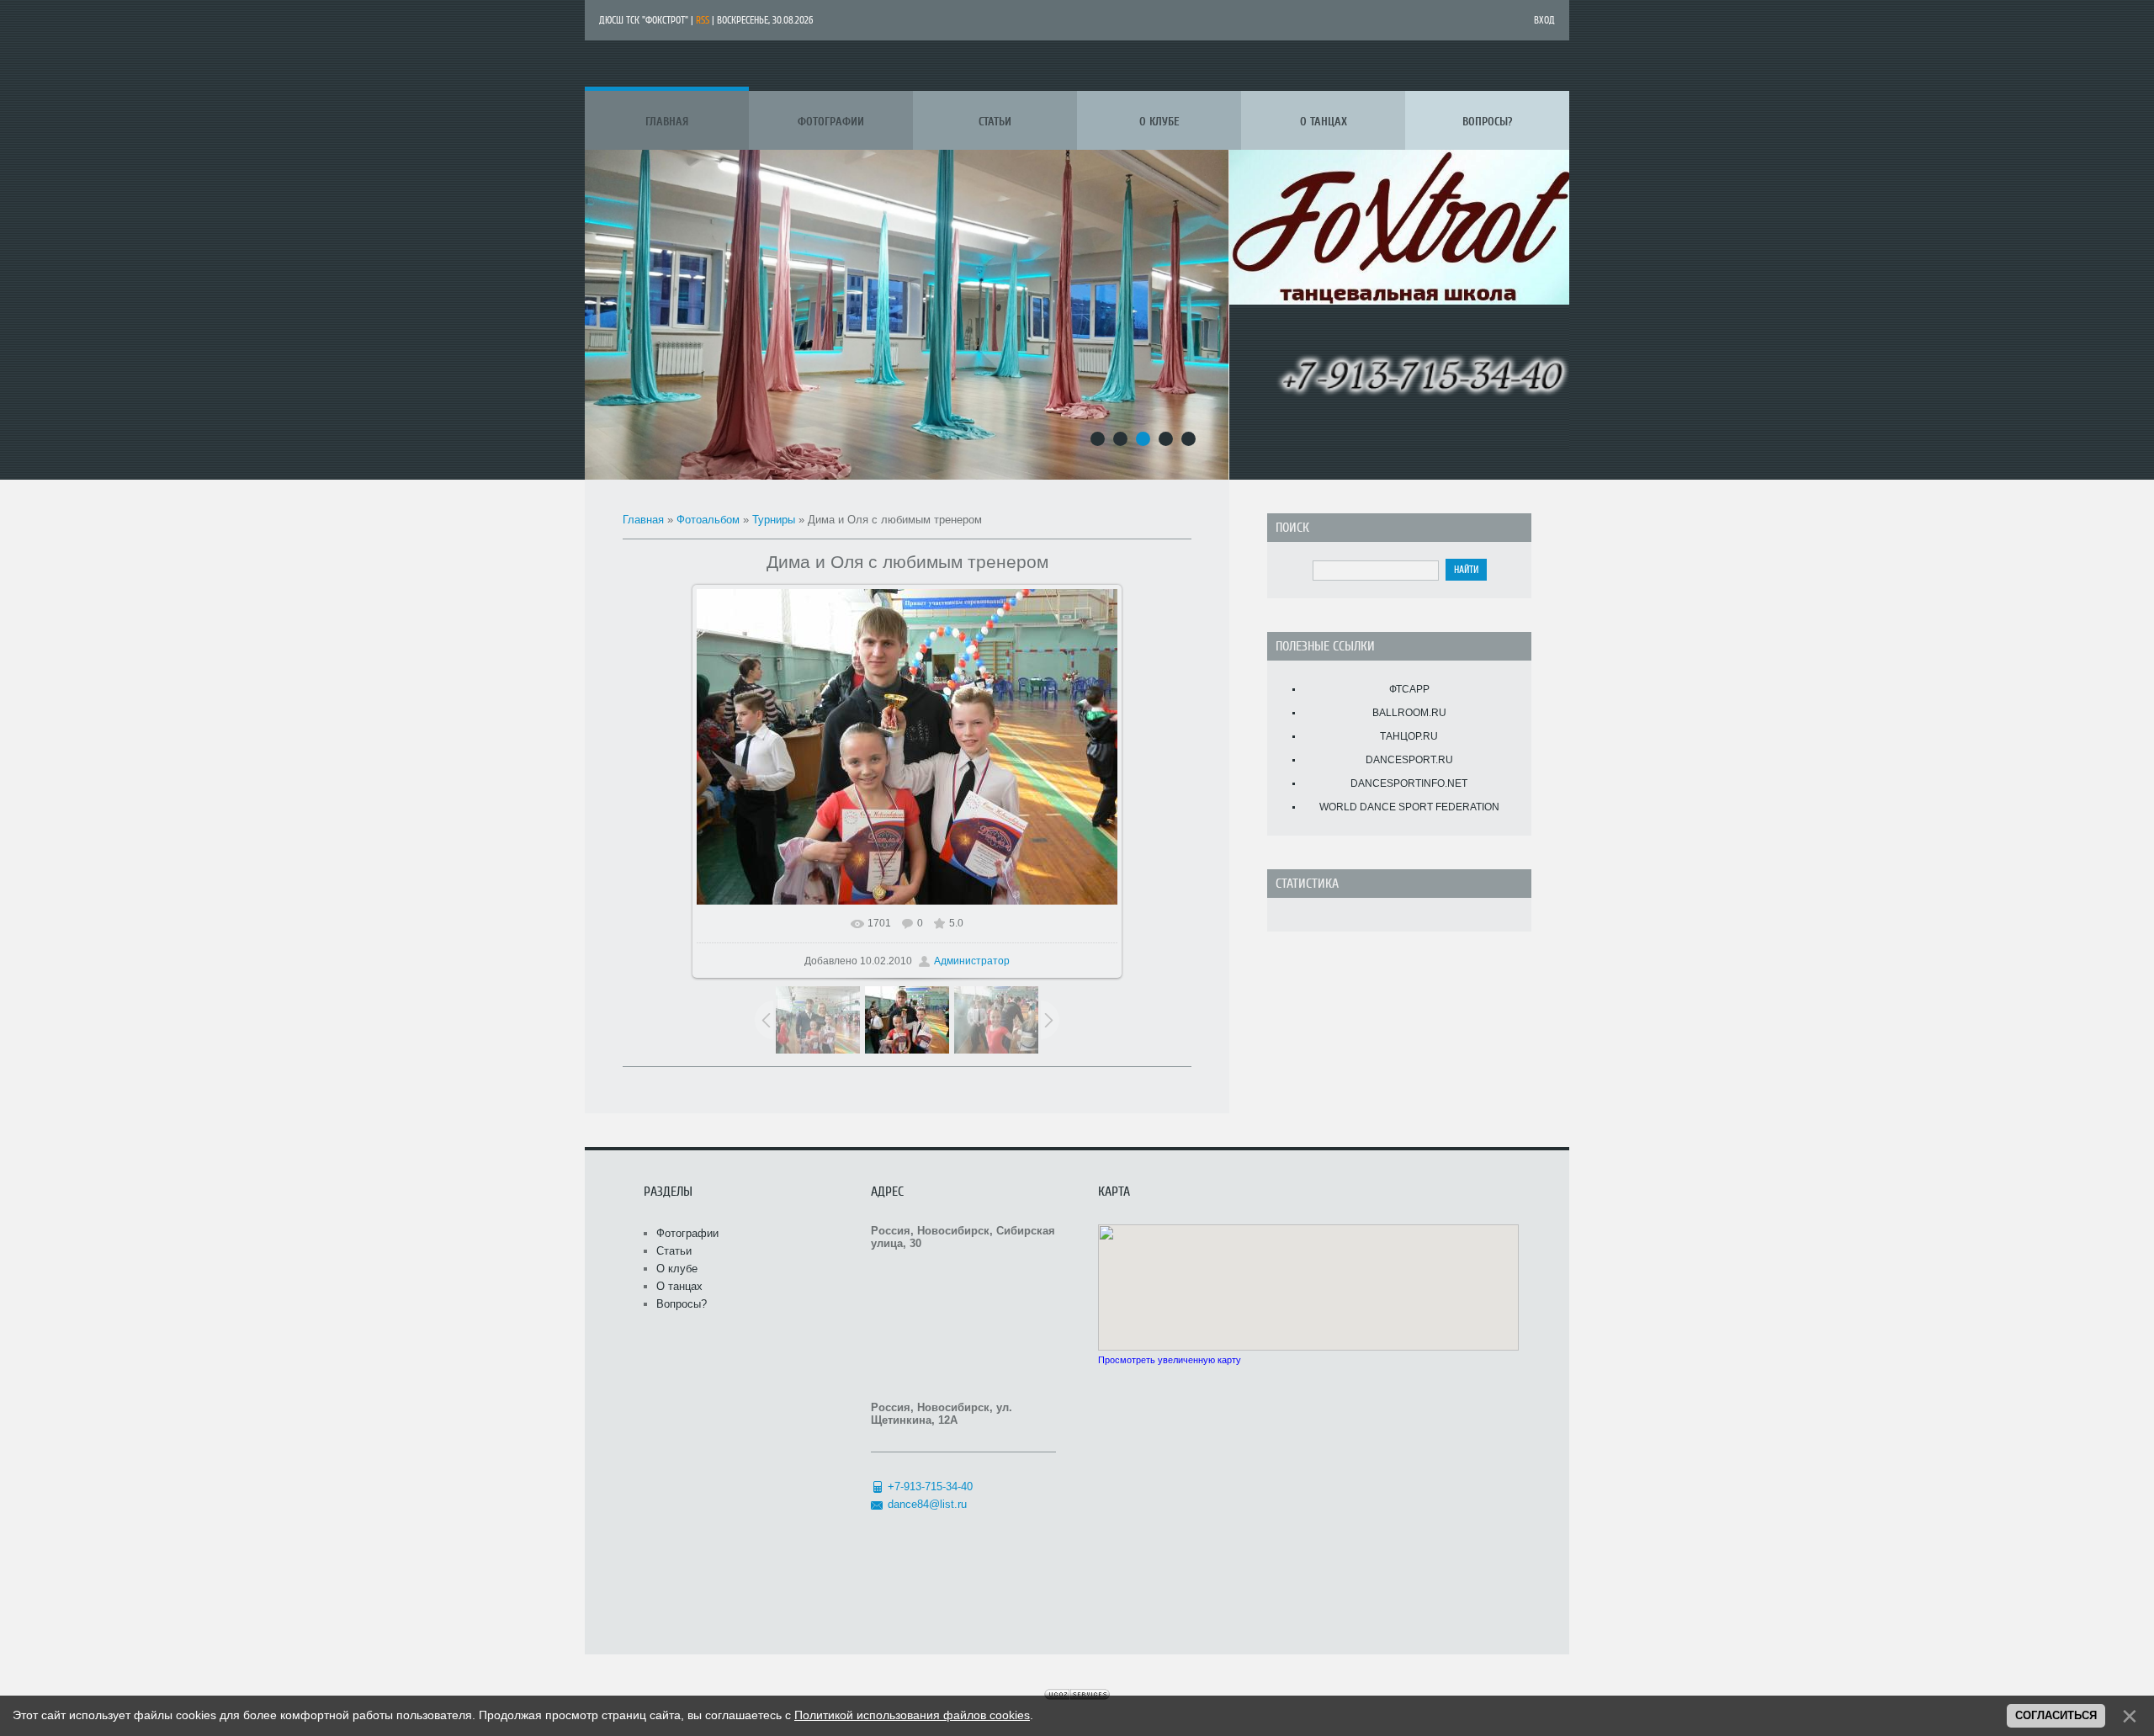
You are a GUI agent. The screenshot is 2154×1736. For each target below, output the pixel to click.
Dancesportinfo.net (1409, 783)
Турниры (774, 520)
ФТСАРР (1409, 689)
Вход (1544, 20)
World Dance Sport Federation (1409, 807)
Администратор (972, 961)
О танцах (679, 1286)
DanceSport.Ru (1409, 760)
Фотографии (687, 1233)
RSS (703, 20)
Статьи (674, 1251)
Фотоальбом (708, 520)
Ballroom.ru (1409, 713)
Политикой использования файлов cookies (912, 1715)
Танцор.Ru (1409, 736)
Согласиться (2056, 1715)
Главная (643, 520)
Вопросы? (682, 1304)
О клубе (677, 1269)
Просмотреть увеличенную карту (1170, 1360)
